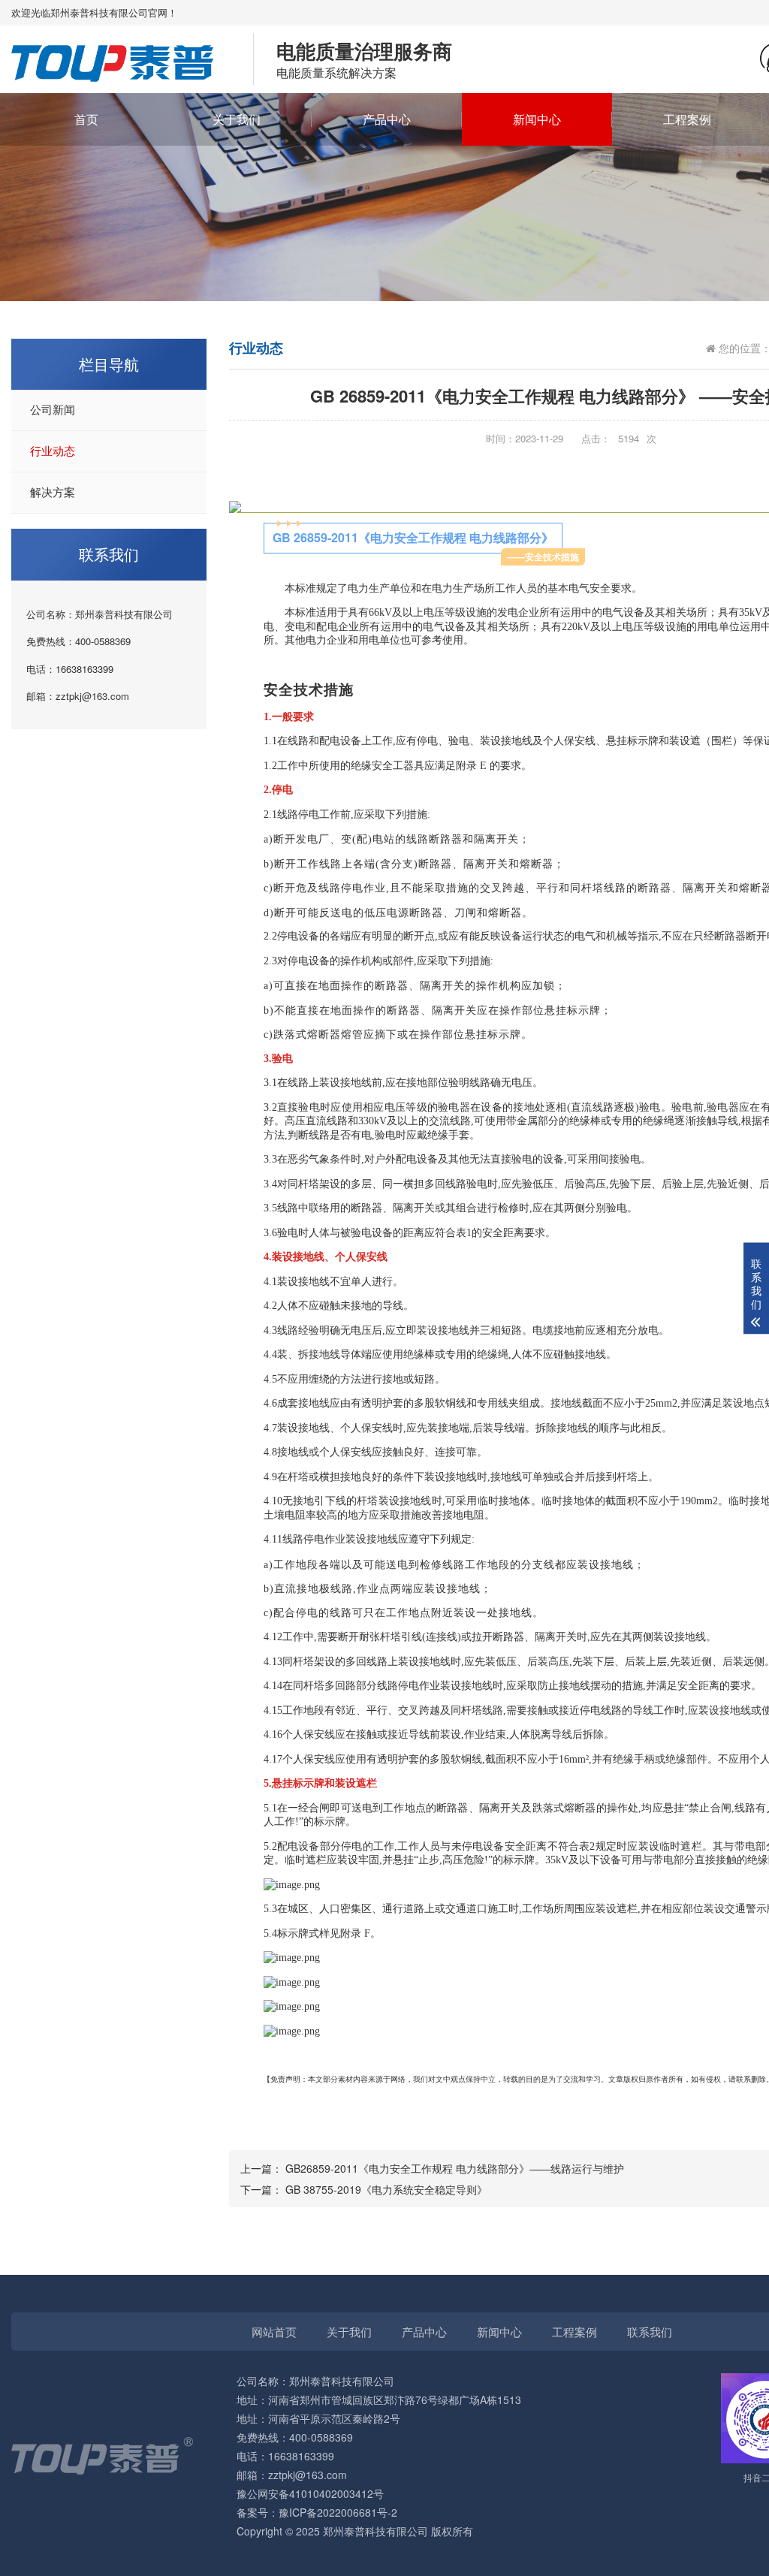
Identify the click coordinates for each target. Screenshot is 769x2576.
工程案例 (687, 119)
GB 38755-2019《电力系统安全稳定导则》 (386, 2189)
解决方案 (53, 493)
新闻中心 (537, 119)
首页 (86, 119)
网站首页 (274, 2332)
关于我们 (237, 119)
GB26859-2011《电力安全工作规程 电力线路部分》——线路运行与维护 (455, 2168)
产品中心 (387, 119)
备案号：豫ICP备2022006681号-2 (317, 2512)
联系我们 (650, 2332)
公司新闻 (53, 410)
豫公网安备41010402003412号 (310, 2493)
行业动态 (53, 451)
